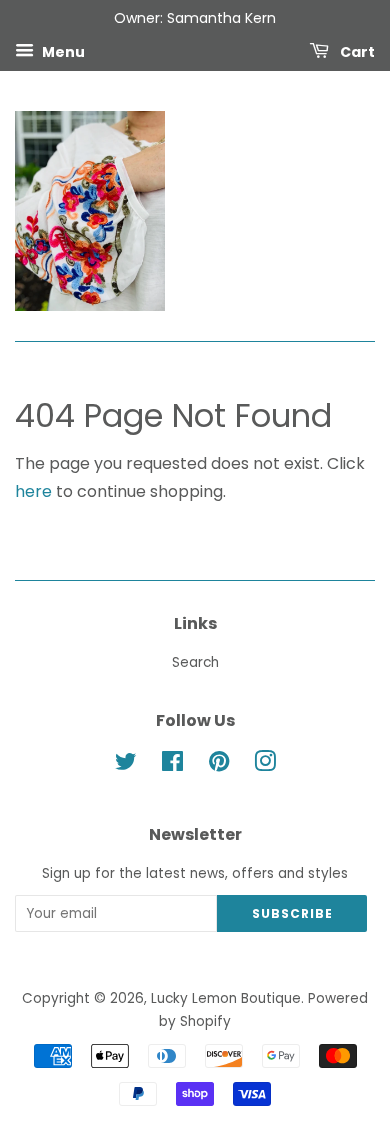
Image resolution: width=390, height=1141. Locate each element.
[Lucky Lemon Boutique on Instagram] (265, 765)
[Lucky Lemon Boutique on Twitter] (126, 765)
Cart (356, 51)
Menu (62, 51)
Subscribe (292, 913)
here (33, 491)
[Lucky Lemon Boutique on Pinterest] (219, 765)
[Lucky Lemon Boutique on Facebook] (172, 765)
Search (195, 662)
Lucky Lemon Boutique (226, 998)
